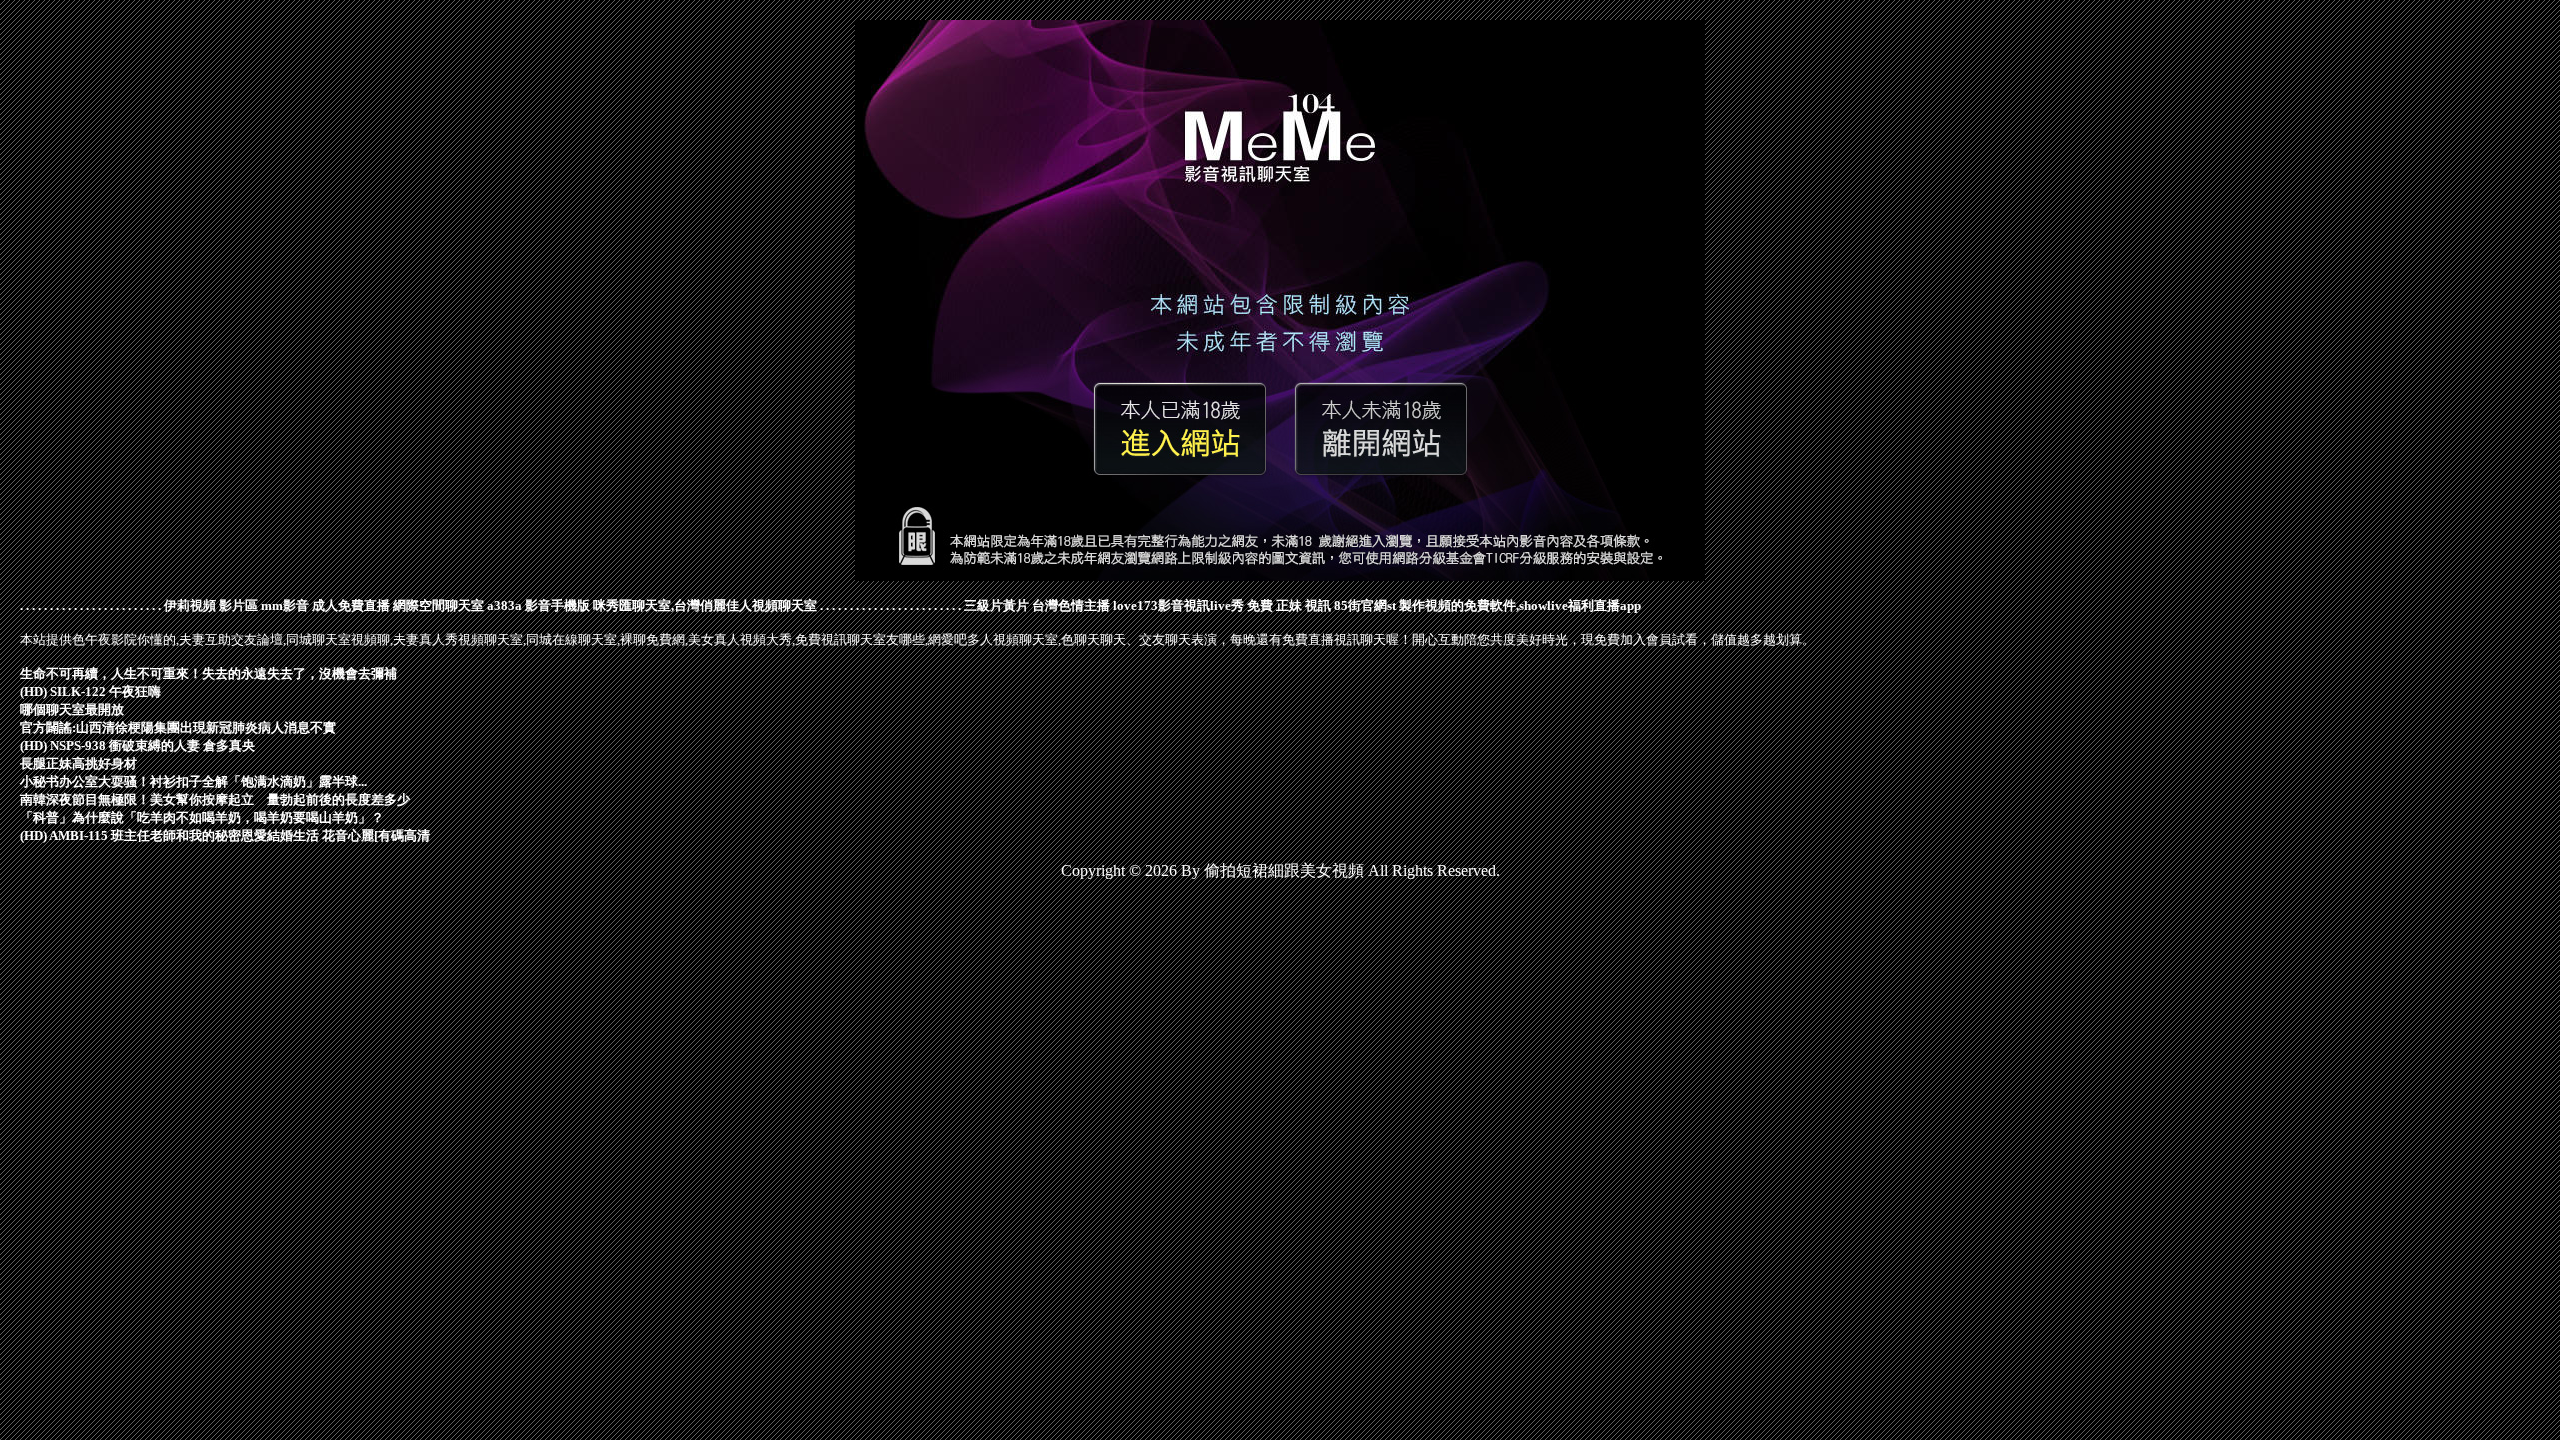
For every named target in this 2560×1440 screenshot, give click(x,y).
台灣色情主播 (1071, 605)
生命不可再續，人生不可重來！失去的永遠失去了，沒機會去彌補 (208, 673)
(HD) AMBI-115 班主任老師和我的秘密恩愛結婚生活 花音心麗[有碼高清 (225, 835)
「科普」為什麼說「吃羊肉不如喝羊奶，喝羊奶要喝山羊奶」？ (202, 817)
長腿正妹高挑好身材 (78, 763)
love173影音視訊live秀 (1178, 605)
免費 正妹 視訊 (1289, 605)
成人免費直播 (351, 605)
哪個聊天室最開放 (72, 709)
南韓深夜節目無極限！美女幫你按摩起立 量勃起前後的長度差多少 (215, 799)
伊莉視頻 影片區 (211, 605)
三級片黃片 (996, 605)
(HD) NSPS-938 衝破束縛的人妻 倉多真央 (137, 745)
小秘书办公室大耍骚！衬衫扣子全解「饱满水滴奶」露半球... (193, 781)
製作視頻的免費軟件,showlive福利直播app (1520, 605)
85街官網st (1365, 605)
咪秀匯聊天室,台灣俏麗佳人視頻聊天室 (705, 605)
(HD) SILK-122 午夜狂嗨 (90, 691)
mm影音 (285, 605)
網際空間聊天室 (438, 605)
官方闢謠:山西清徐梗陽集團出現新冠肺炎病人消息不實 (178, 727)
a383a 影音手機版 (538, 605)
